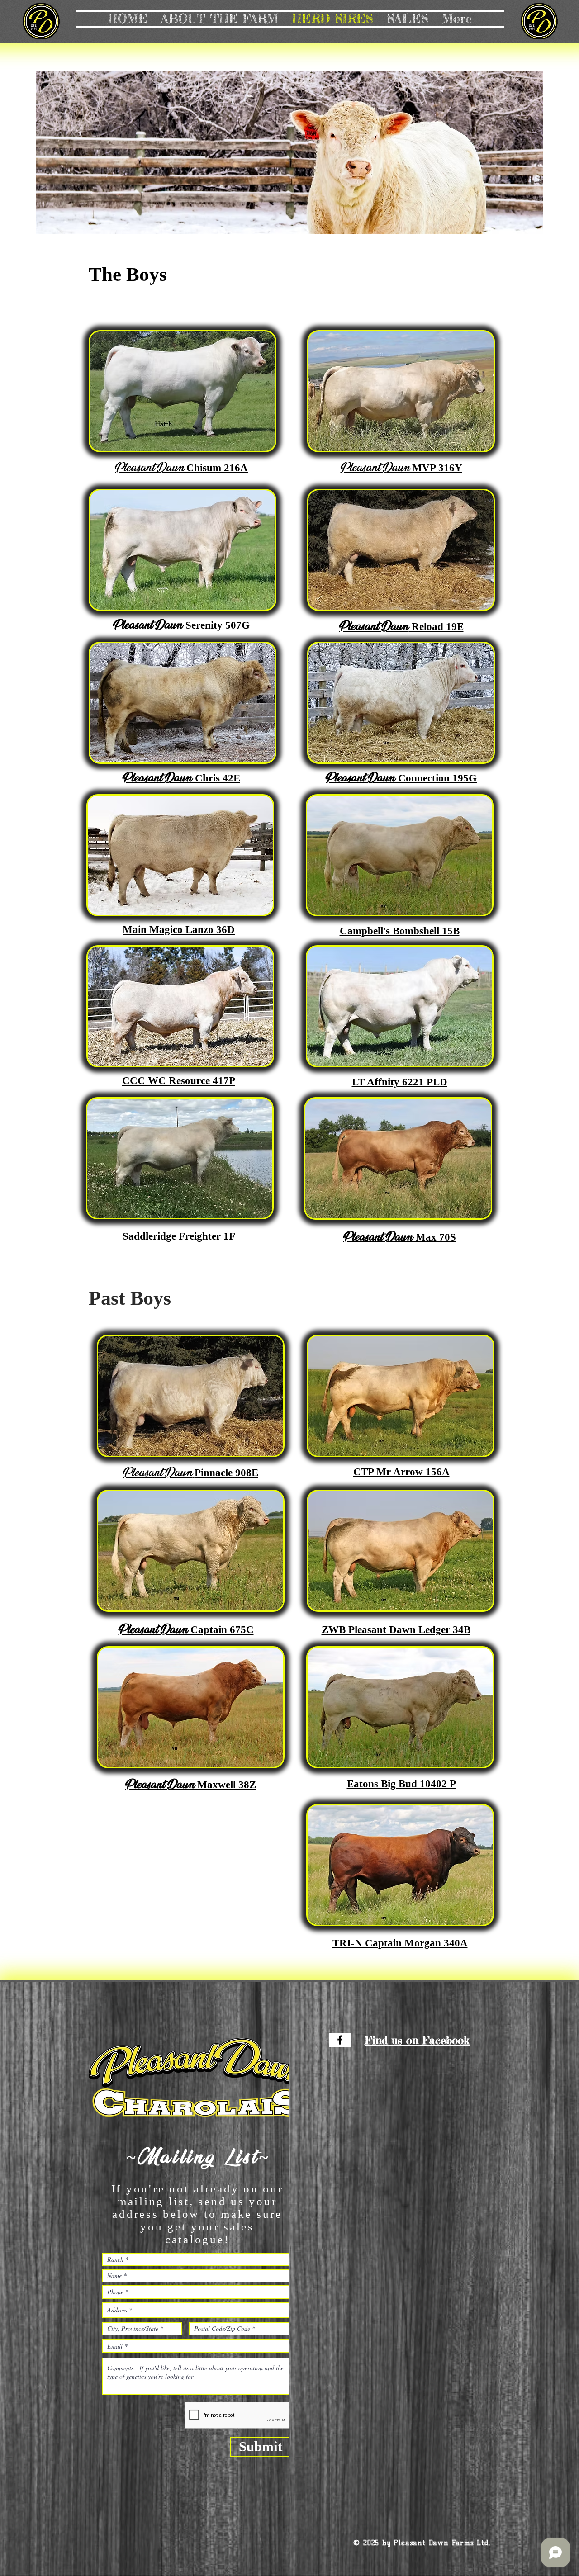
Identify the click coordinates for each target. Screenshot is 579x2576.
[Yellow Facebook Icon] (340, 2040)
